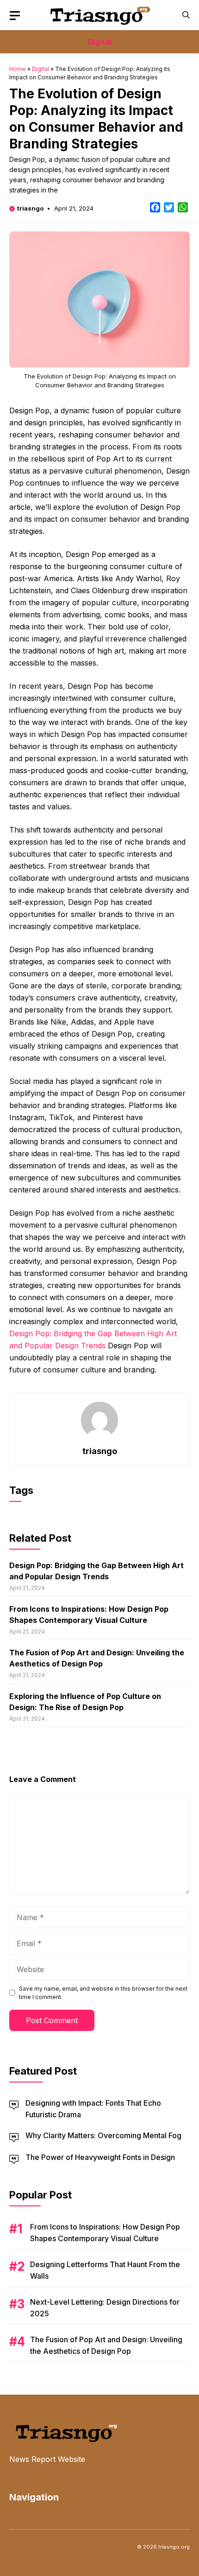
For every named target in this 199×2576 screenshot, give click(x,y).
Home (18, 69)
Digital (100, 42)
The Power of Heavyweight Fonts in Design (100, 2157)
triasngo (30, 208)
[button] (186, 15)
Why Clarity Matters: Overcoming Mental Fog (103, 2135)
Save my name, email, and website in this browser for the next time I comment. (103, 1993)
